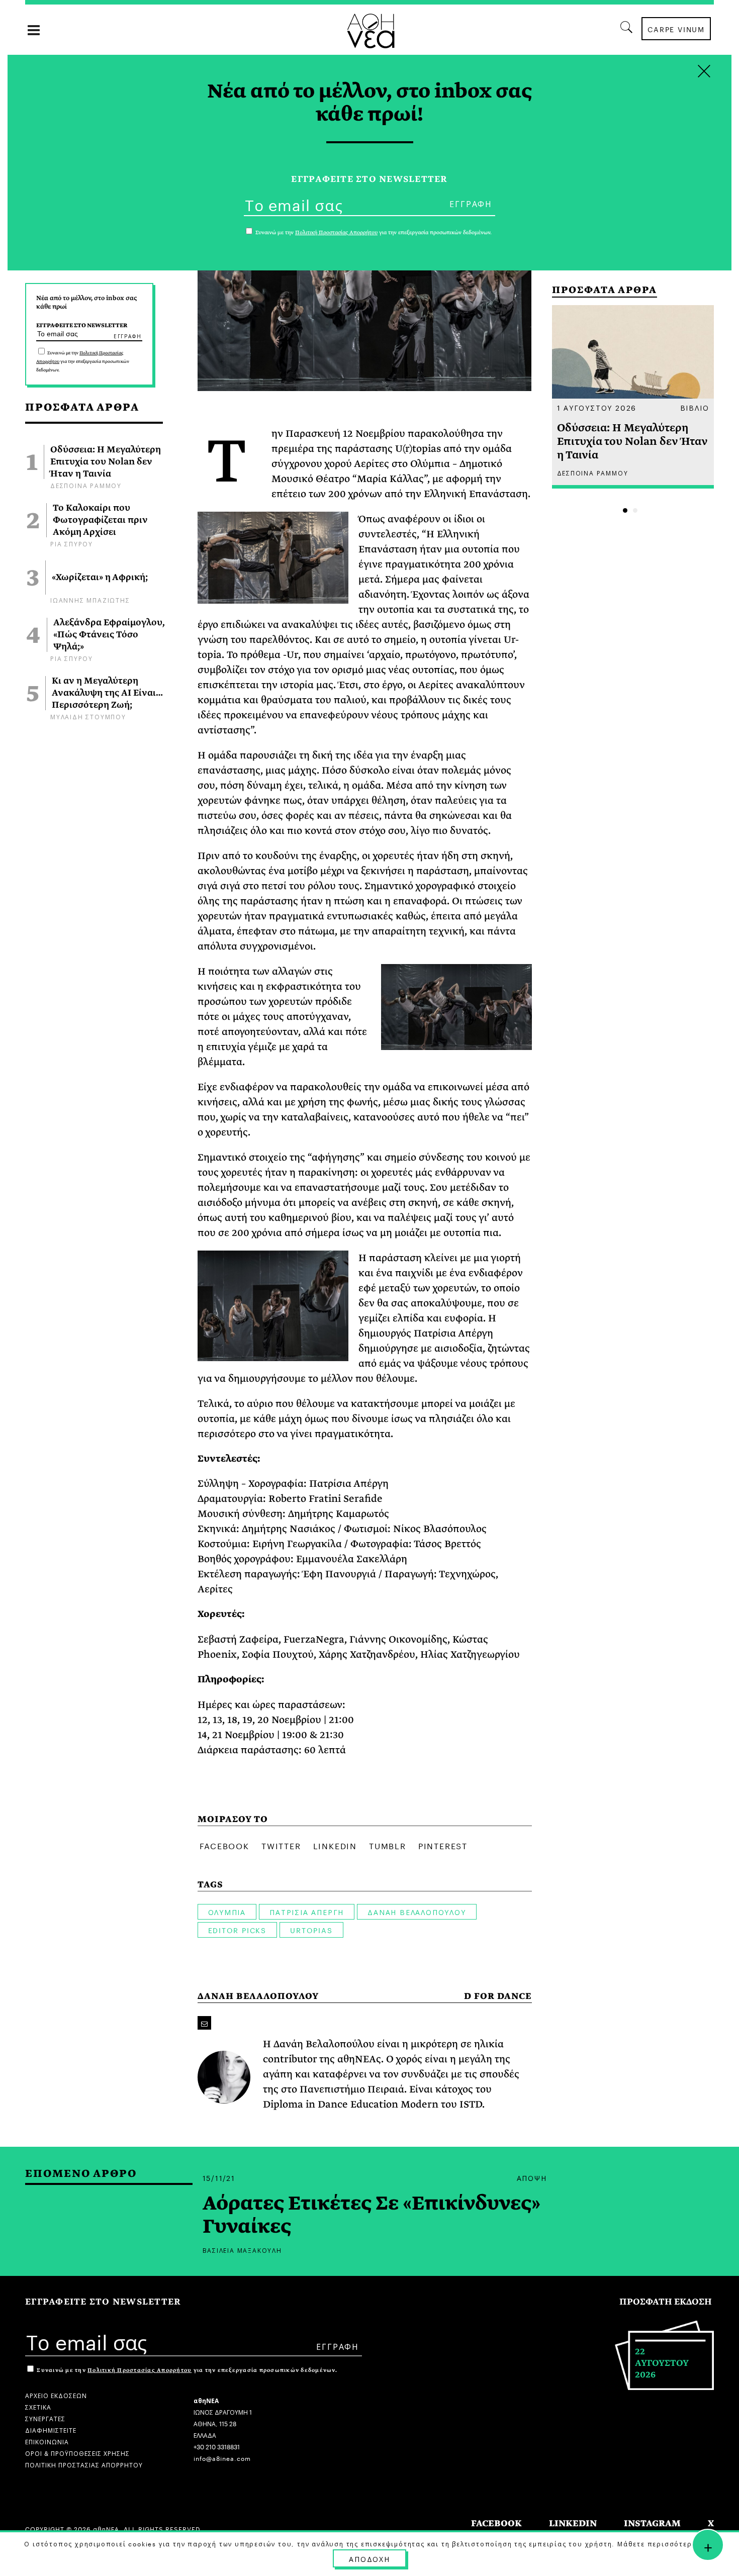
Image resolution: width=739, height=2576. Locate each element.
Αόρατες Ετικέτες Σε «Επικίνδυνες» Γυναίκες (372, 2215)
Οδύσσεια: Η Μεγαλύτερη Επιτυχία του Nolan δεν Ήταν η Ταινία (106, 462)
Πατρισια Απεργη (307, 1912)
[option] (633, 397)
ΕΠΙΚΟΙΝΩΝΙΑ (47, 2441)
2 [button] (635, 510)
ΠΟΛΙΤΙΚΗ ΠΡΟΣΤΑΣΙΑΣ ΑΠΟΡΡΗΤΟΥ (84, 2464)
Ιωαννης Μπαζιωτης (90, 599)
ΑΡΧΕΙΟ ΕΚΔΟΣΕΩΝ (56, 2395)
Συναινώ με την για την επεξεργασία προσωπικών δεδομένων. (83, 361)
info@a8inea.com (222, 2458)
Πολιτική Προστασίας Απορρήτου (140, 2370)
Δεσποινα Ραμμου (86, 485)
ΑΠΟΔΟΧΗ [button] (369, 2558)
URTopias (311, 1930)
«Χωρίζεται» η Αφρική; (100, 578)
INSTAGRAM (652, 2523)
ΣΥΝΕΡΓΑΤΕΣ (45, 2418)
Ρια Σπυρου (72, 543)
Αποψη (532, 2177)
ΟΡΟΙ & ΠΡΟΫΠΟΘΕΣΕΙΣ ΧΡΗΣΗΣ (77, 2453)
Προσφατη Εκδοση (666, 2302)
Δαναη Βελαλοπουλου (417, 1912)
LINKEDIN (573, 2523)
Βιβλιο (695, 407)
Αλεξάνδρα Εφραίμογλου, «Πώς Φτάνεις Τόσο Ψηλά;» (109, 635)
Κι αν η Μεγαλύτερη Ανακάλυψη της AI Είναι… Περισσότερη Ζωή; (107, 693)
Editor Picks (238, 1930)
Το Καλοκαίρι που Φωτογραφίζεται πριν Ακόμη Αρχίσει (100, 520)
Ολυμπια (227, 1912)
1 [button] (625, 510)
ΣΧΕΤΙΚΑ (38, 2406)
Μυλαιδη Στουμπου (88, 716)
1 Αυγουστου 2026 (597, 407)
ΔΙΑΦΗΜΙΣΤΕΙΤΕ (51, 2429)
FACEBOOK (496, 2523)
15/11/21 (219, 2177)
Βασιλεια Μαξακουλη (242, 2250)
